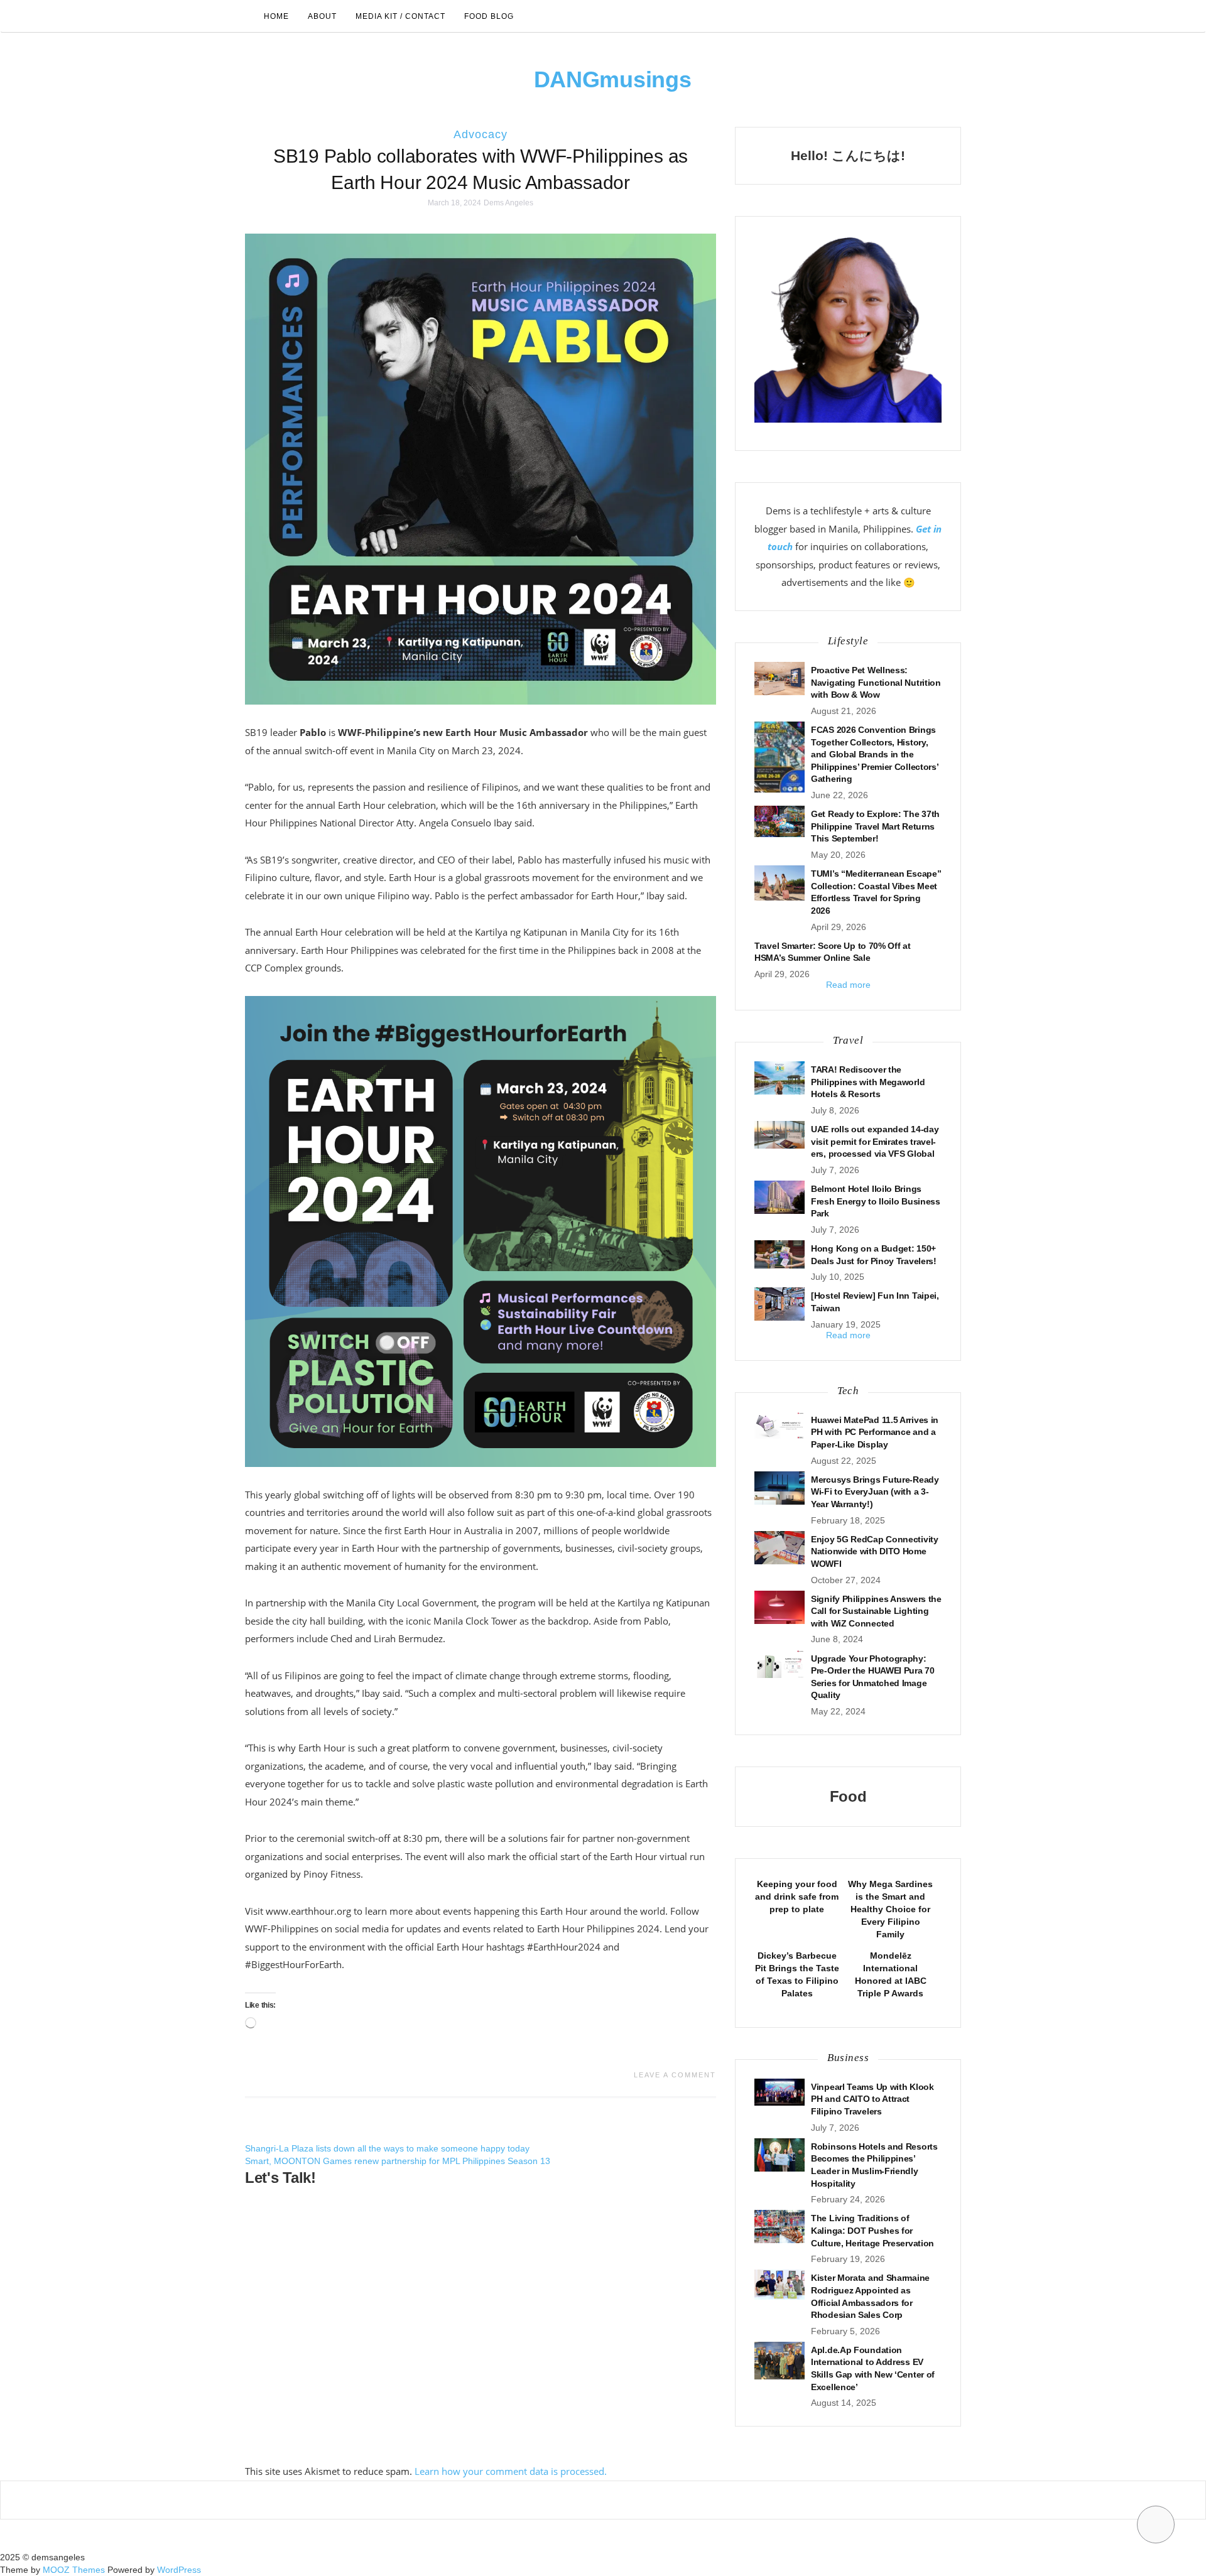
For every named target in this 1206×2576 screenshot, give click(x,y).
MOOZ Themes (74, 2570)
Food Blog (489, 16)
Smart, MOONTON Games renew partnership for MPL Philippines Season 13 (398, 2161)
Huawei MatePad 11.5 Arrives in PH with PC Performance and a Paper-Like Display (875, 1432)
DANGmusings (613, 79)
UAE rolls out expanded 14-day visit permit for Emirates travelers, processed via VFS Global (875, 1141)
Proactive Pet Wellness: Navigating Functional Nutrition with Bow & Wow (876, 682)
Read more (848, 985)
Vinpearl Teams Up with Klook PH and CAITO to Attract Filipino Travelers (872, 2099)
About (322, 16)
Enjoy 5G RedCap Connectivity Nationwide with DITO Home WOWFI (875, 1551)
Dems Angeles (508, 203)
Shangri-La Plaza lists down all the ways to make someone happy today (387, 2148)
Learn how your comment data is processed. (511, 2471)
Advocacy (481, 134)
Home (276, 16)
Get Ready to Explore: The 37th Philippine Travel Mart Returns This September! (875, 826)
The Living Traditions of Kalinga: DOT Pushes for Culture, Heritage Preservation (872, 2230)
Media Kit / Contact (400, 16)
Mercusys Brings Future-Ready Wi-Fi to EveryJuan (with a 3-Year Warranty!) (875, 1492)
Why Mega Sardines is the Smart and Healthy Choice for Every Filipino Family (890, 1909)
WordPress (179, 2570)
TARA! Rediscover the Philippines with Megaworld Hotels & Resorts (868, 1082)
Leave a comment (675, 2075)
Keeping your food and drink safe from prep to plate (797, 1897)
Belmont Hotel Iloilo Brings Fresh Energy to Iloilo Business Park (876, 1201)
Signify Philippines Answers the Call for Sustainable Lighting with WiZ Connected (876, 1611)
